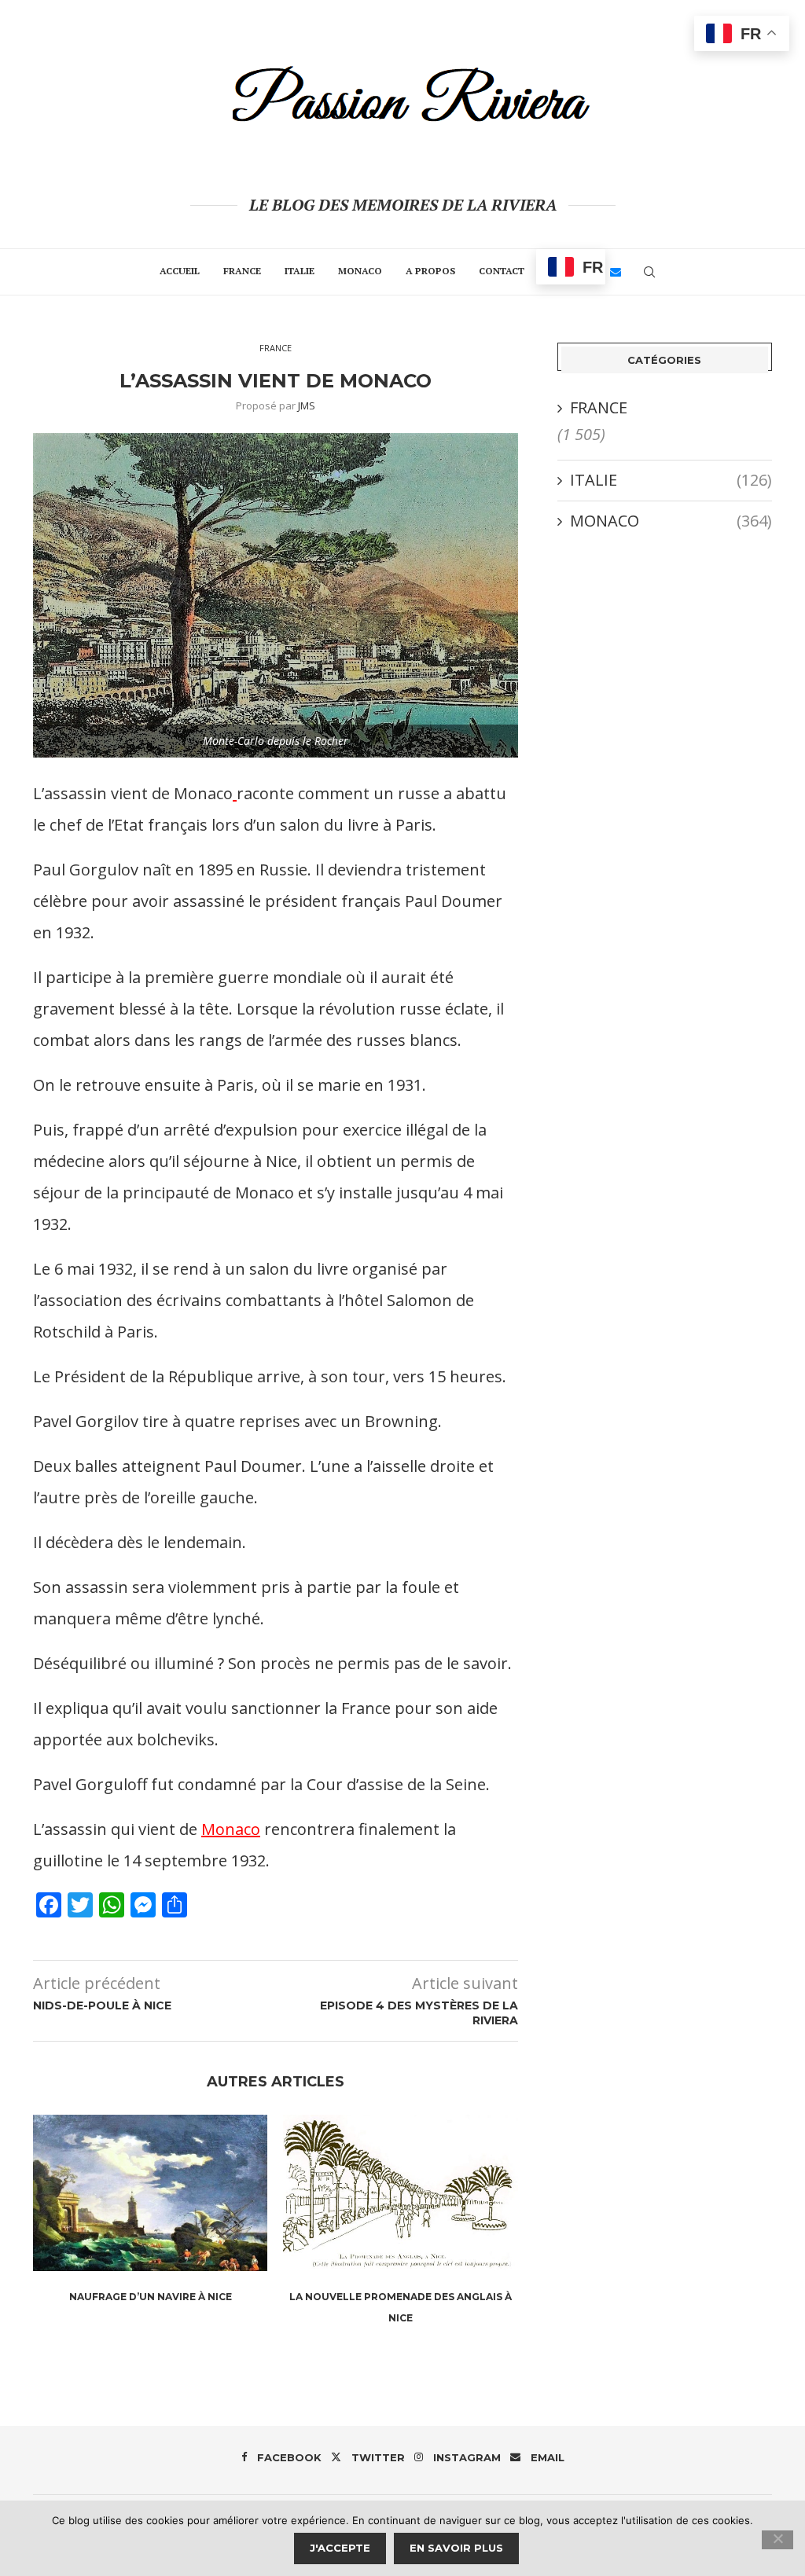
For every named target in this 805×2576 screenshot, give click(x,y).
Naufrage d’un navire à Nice (151, 2297)
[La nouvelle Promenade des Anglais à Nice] (400, 2193)
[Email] (616, 272)
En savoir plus (456, 2548)
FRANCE (242, 271)
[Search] (649, 272)
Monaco (231, 1829)
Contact (502, 271)
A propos (430, 271)
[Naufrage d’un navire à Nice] (150, 2193)
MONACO (360, 271)
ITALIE (300, 271)
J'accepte (340, 2548)
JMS (307, 405)
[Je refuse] (777, 2540)
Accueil (180, 271)
